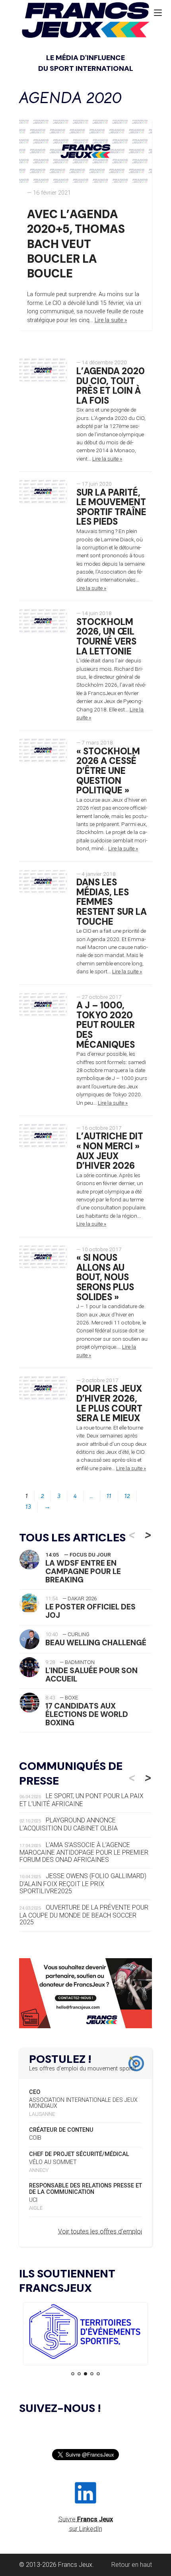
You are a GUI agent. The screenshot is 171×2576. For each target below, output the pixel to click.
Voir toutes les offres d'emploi (100, 2231)
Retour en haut (132, 2565)
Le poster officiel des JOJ (90, 1611)
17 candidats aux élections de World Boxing (87, 1714)
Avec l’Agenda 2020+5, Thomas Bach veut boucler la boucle (76, 244)
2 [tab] (79, 2374)
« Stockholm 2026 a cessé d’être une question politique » (108, 771)
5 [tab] (98, 2374)
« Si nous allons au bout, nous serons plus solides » (105, 1277)
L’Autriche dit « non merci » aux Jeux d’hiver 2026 (110, 1151)
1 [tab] (73, 2374)
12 (127, 1496)
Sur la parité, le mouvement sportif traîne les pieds (111, 507)
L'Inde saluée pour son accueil (91, 1675)
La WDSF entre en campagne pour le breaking (83, 1571)
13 (28, 1507)
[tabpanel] (85, 2333)
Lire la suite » (111, 320)
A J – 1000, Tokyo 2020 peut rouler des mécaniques (106, 1025)
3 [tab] (85, 2374)
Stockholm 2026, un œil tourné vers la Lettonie (106, 637)
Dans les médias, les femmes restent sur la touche (112, 902)
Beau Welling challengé (96, 1643)
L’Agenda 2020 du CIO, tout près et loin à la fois (111, 386)
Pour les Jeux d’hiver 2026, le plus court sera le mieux (109, 1403)
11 (109, 1496)
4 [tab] (92, 2374)
